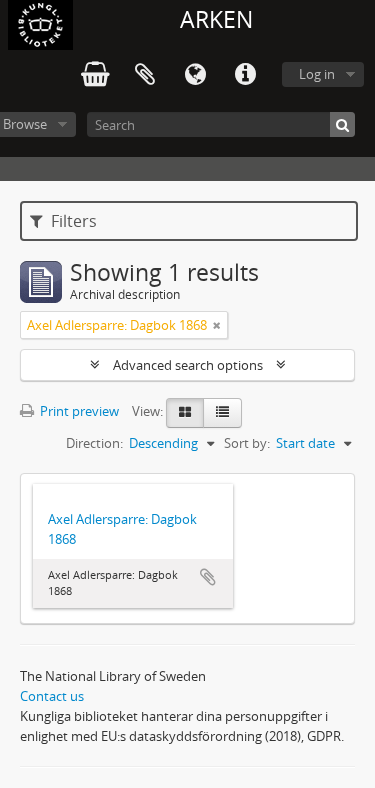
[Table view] (222, 413)
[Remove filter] (217, 325)
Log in (317, 74)
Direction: (94, 443)
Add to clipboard (208, 577)
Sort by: (247, 443)
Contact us (52, 696)
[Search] (342, 124)
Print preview (78, 411)
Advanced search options (188, 365)
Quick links (245, 75)
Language (195, 75)
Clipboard (145, 75)
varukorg (95, 75)
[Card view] (185, 413)
